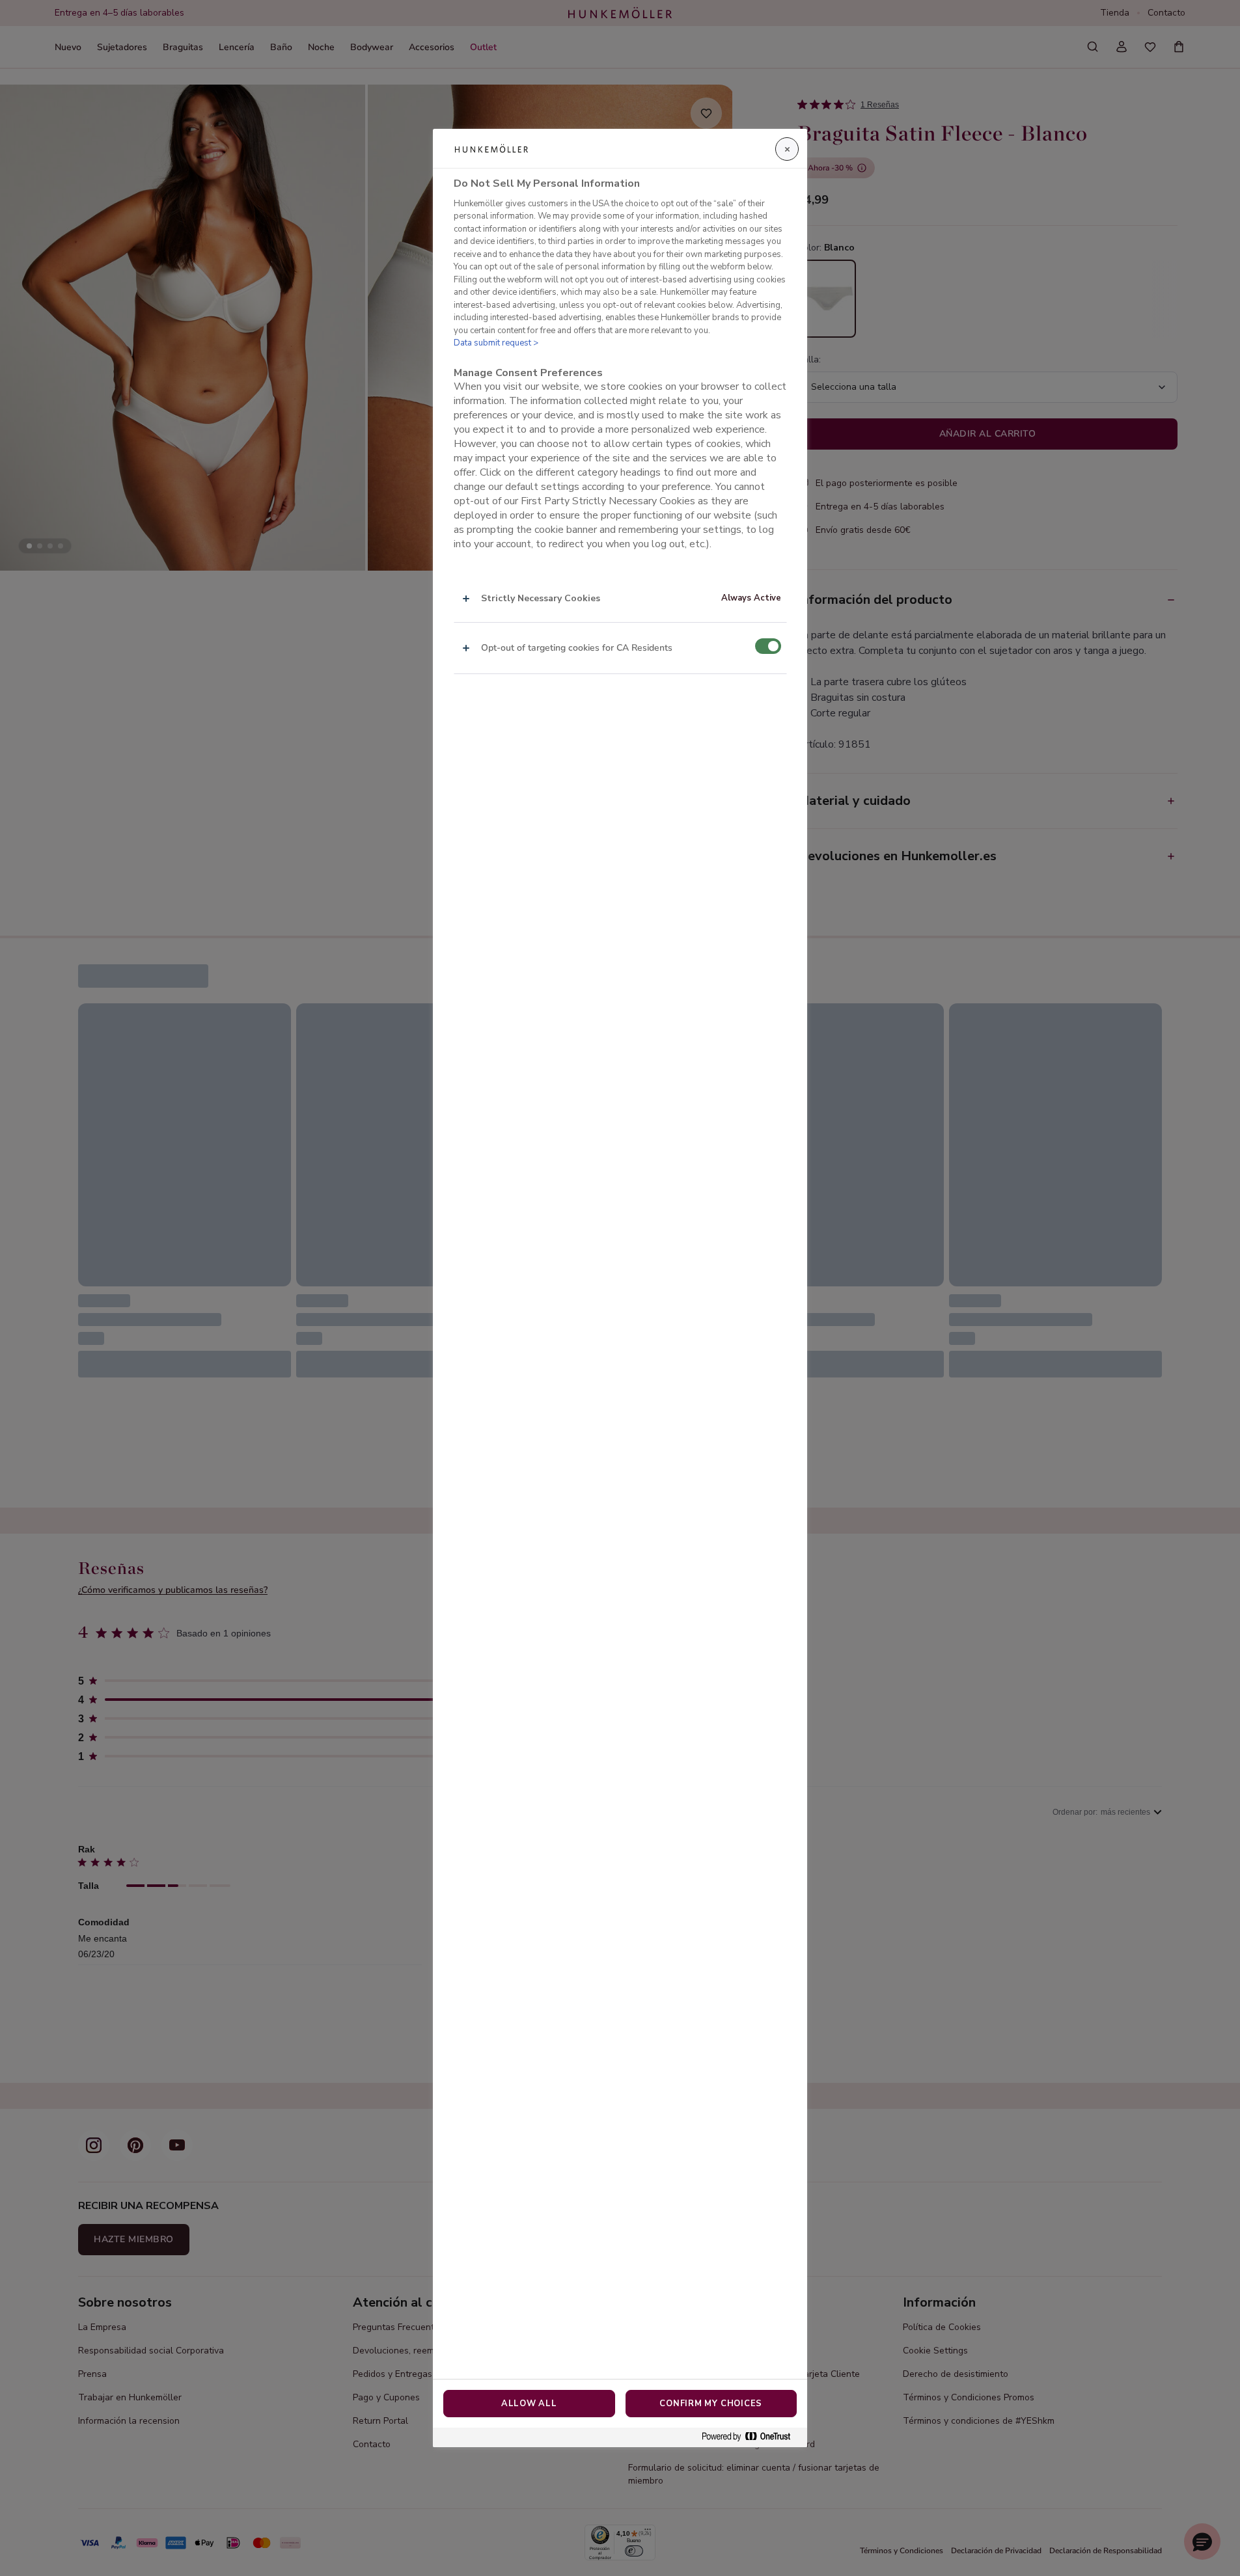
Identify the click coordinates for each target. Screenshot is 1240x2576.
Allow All (529, 2404)
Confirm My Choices (711, 2404)
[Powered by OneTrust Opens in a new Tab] (751, 2437)
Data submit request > (496, 343)
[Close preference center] (787, 149)
